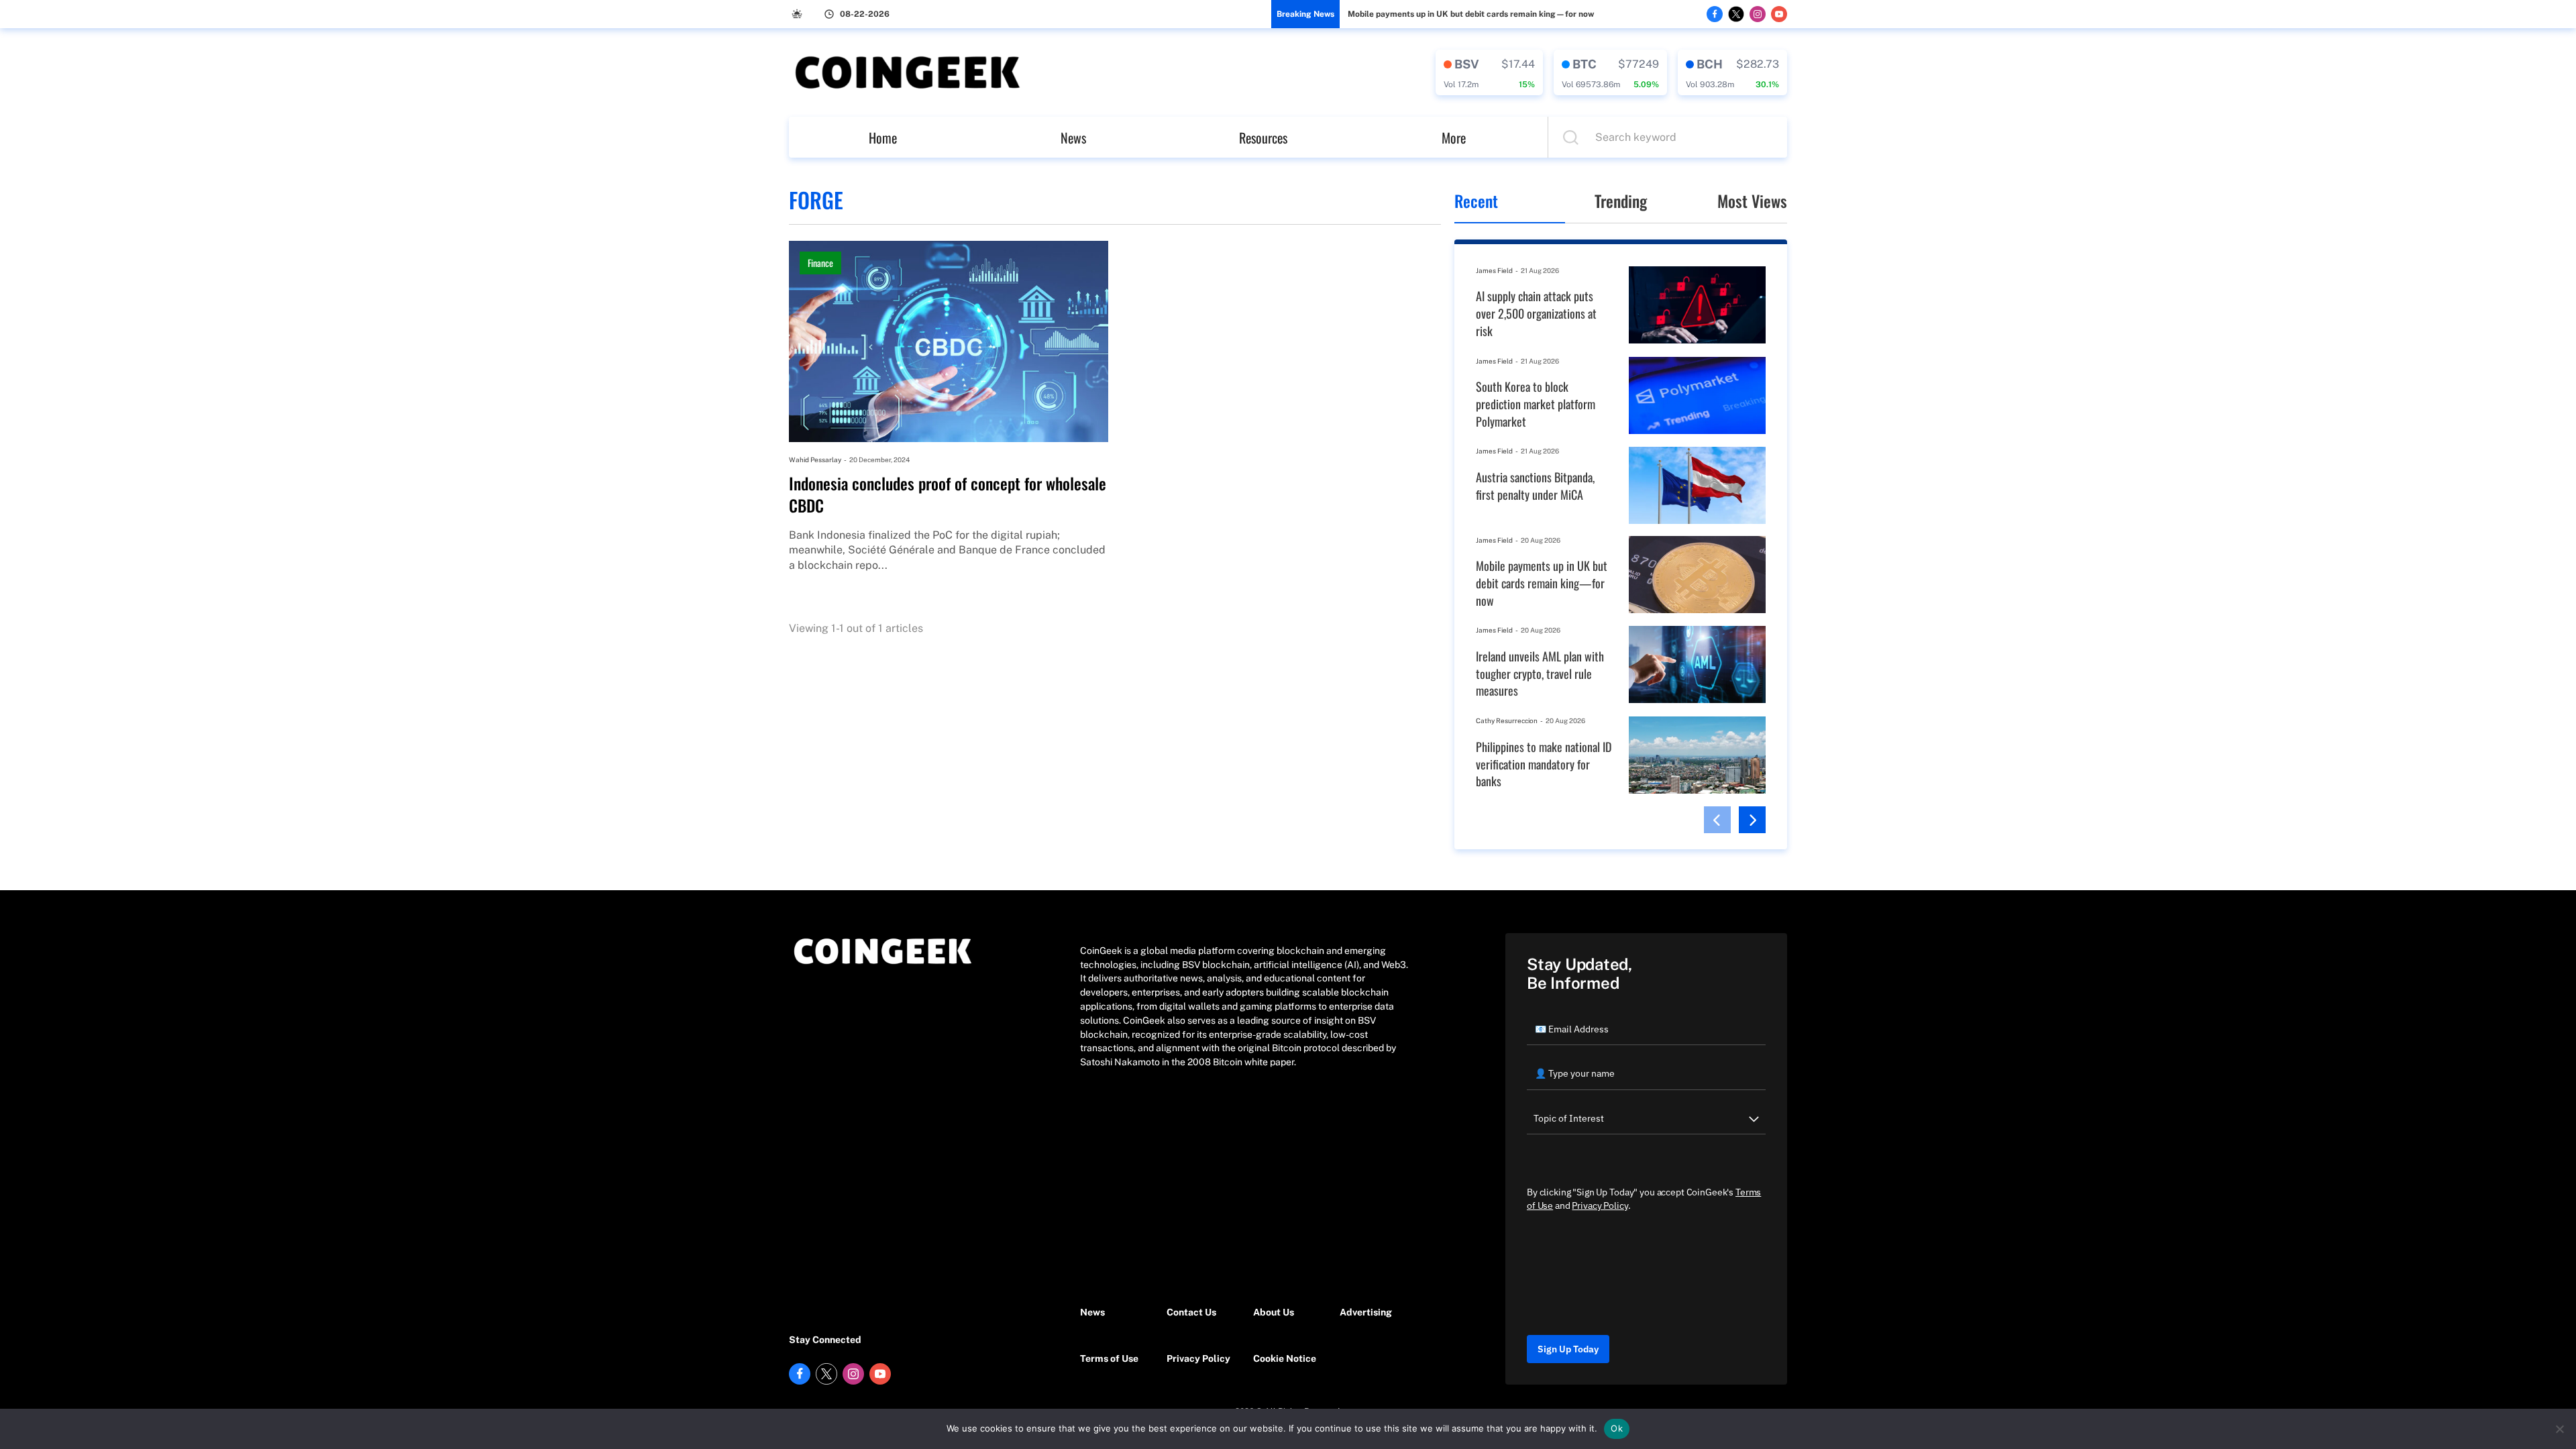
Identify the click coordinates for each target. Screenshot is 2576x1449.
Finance (820, 263)
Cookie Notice (1285, 1358)
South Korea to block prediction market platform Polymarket (1536, 404)
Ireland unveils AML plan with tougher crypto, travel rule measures (1540, 674)
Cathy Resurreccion (1507, 720)
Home (883, 138)
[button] (1717, 820)
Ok (1617, 1428)
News (1073, 138)
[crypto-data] (1489, 72)
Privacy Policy (1198, 1358)
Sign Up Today (1568, 1349)
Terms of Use (1109, 1358)
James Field (1494, 270)
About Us (1274, 1312)
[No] (2559, 1429)
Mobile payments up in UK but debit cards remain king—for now (1471, 14)
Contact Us (1191, 1312)
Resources (1263, 138)
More (1454, 138)
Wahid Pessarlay (815, 460)
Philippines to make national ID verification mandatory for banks (1544, 764)
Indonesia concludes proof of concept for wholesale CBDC (948, 495)
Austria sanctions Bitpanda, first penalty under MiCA (1535, 486)
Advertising (1366, 1312)
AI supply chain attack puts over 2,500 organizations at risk (1536, 313)
